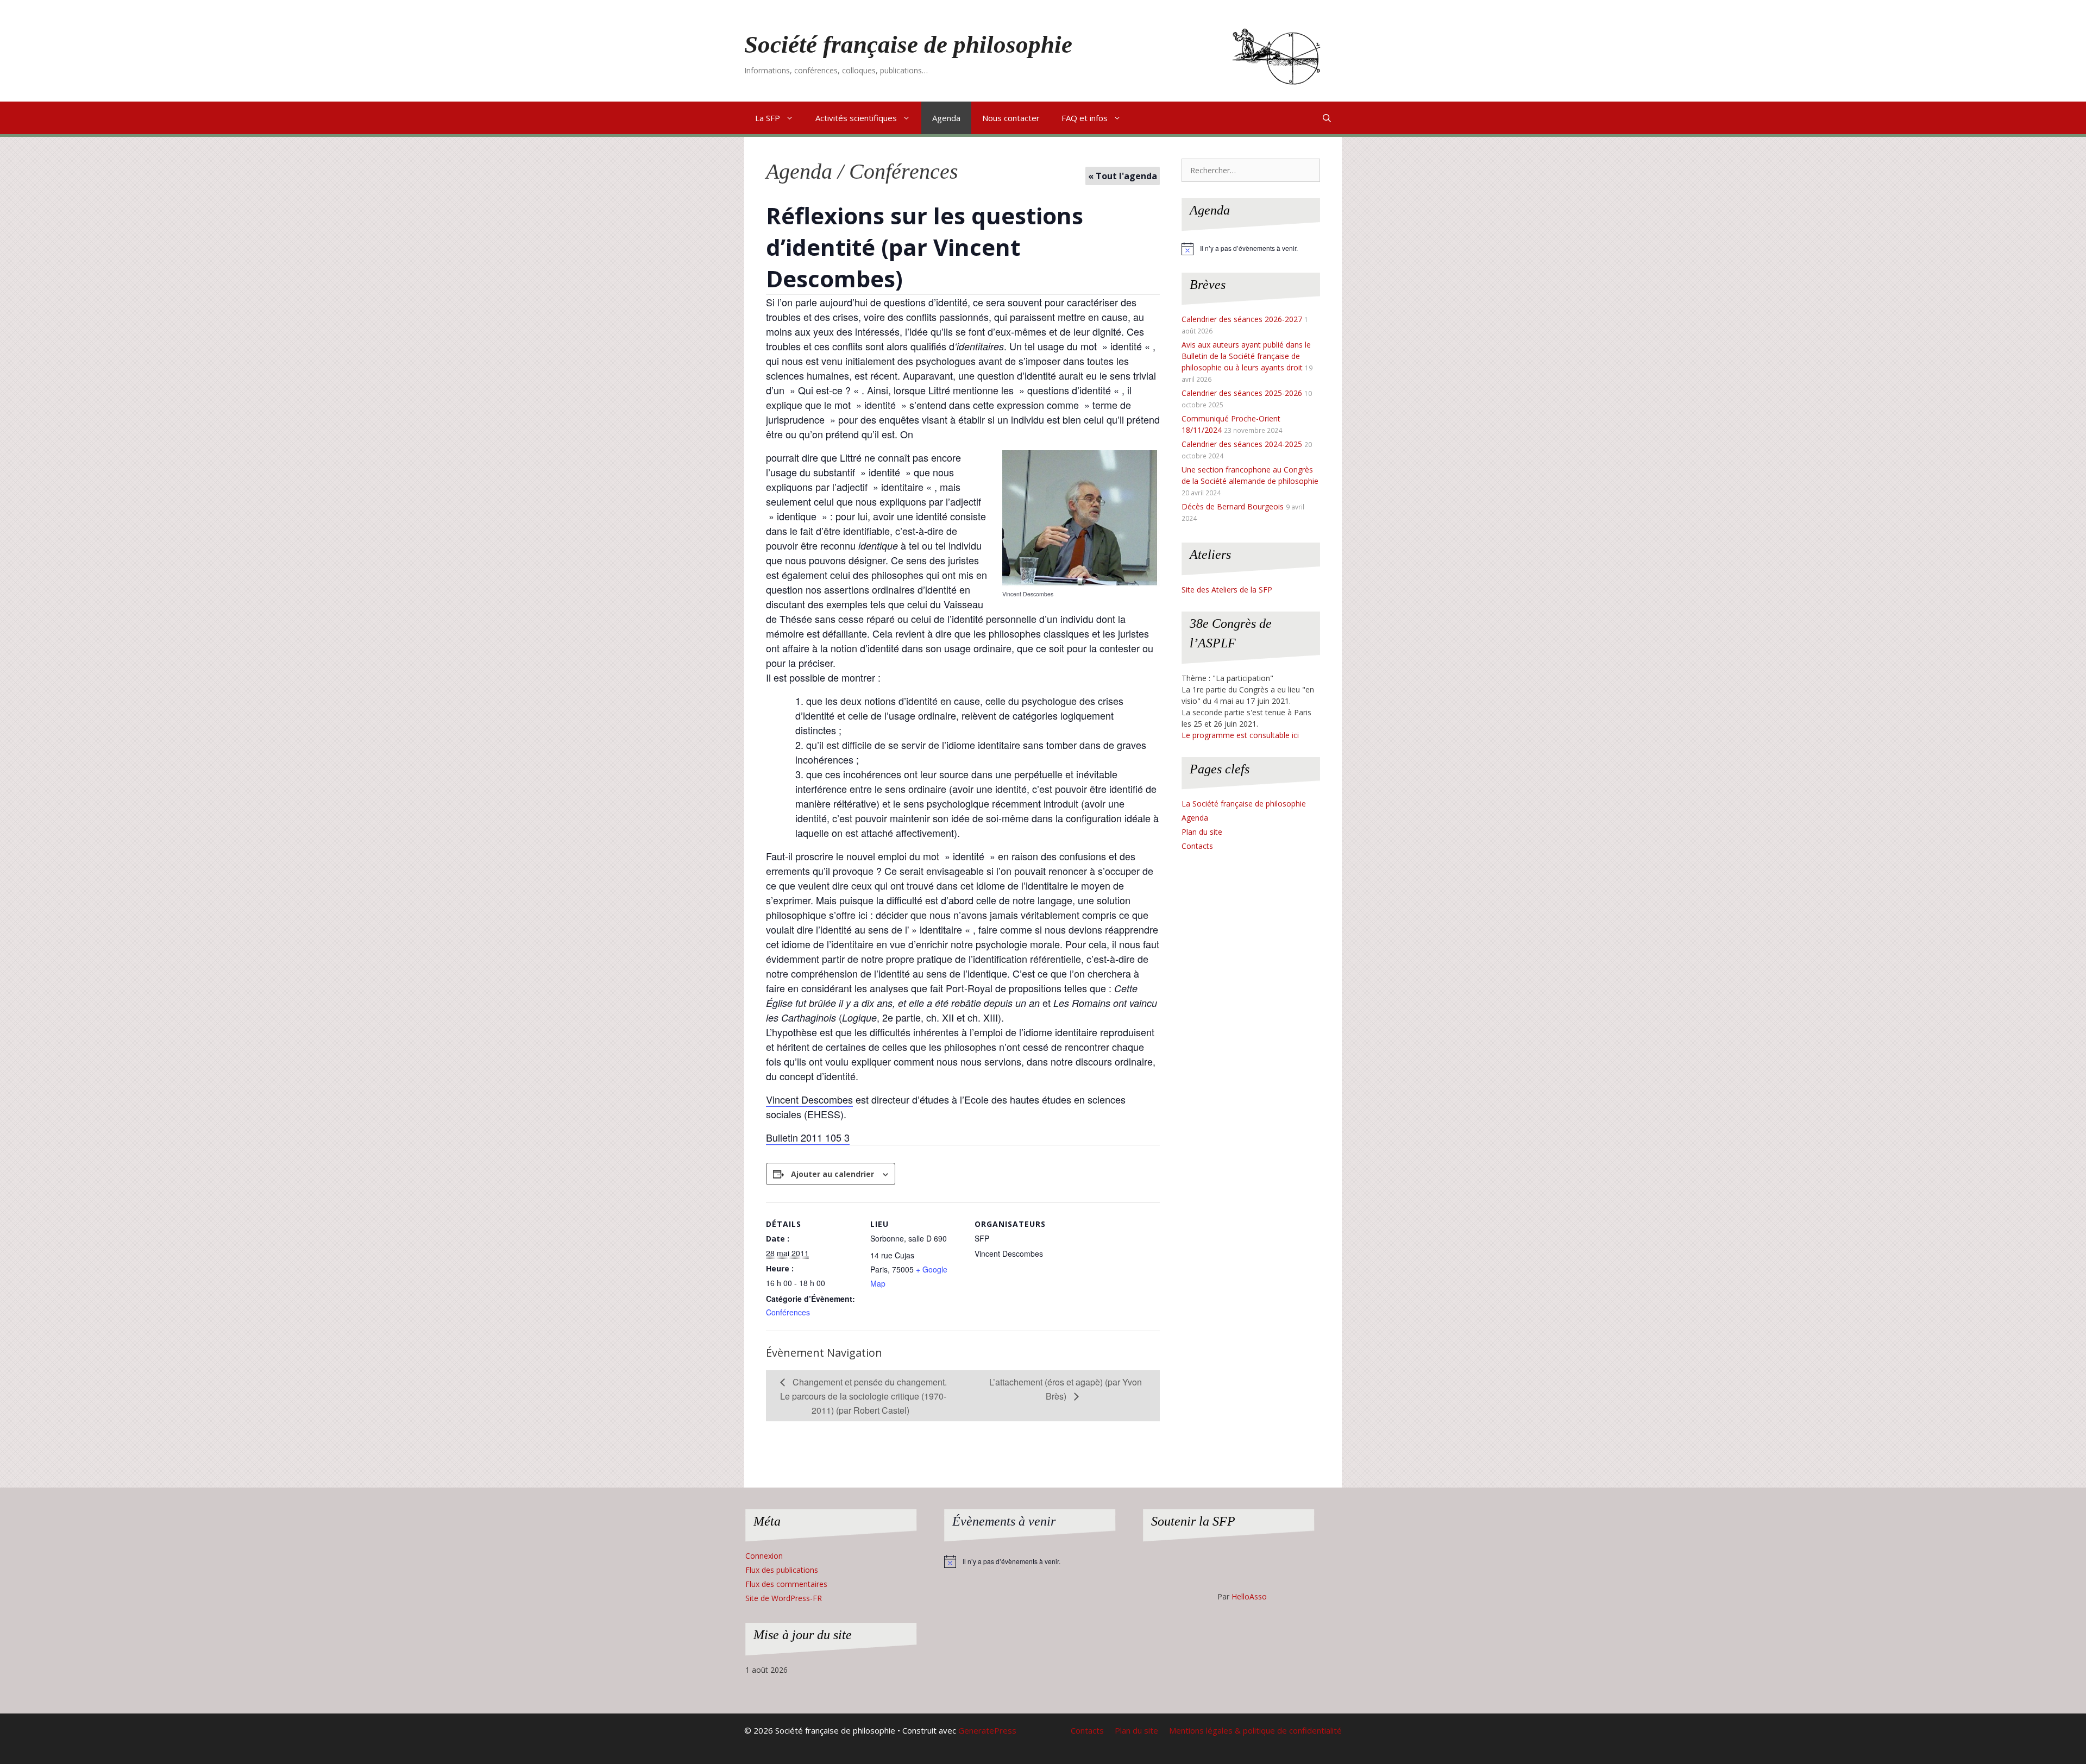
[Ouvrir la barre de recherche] (1327, 118)
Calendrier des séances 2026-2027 (1242, 319)
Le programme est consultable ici (1240, 735)
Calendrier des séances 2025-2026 (1242, 393)
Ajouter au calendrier (832, 1174)
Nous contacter (1011, 118)
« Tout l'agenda (1123, 176)
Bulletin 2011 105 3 (808, 1137)
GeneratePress (987, 1730)
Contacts (1197, 846)
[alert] (1251, 249)
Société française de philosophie (908, 45)
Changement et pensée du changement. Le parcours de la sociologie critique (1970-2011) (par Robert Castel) (863, 1396)
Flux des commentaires (786, 1584)
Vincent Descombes (809, 1099)
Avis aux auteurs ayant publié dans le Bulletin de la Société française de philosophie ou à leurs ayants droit (1246, 356)
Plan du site (1202, 832)
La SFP (768, 118)
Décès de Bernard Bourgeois (1233, 506)
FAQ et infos (1085, 118)
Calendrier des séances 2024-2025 (1242, 444)
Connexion (764, 1556)
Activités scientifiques (856, 118)
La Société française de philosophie (1244, 804)
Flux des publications (782, 1570)
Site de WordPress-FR (784, 1598)
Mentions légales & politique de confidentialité (1255, 1730)
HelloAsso (1249, 1596)
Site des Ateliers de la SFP (1227, 590)
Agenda (946, 118)
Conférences (788, 1312)
